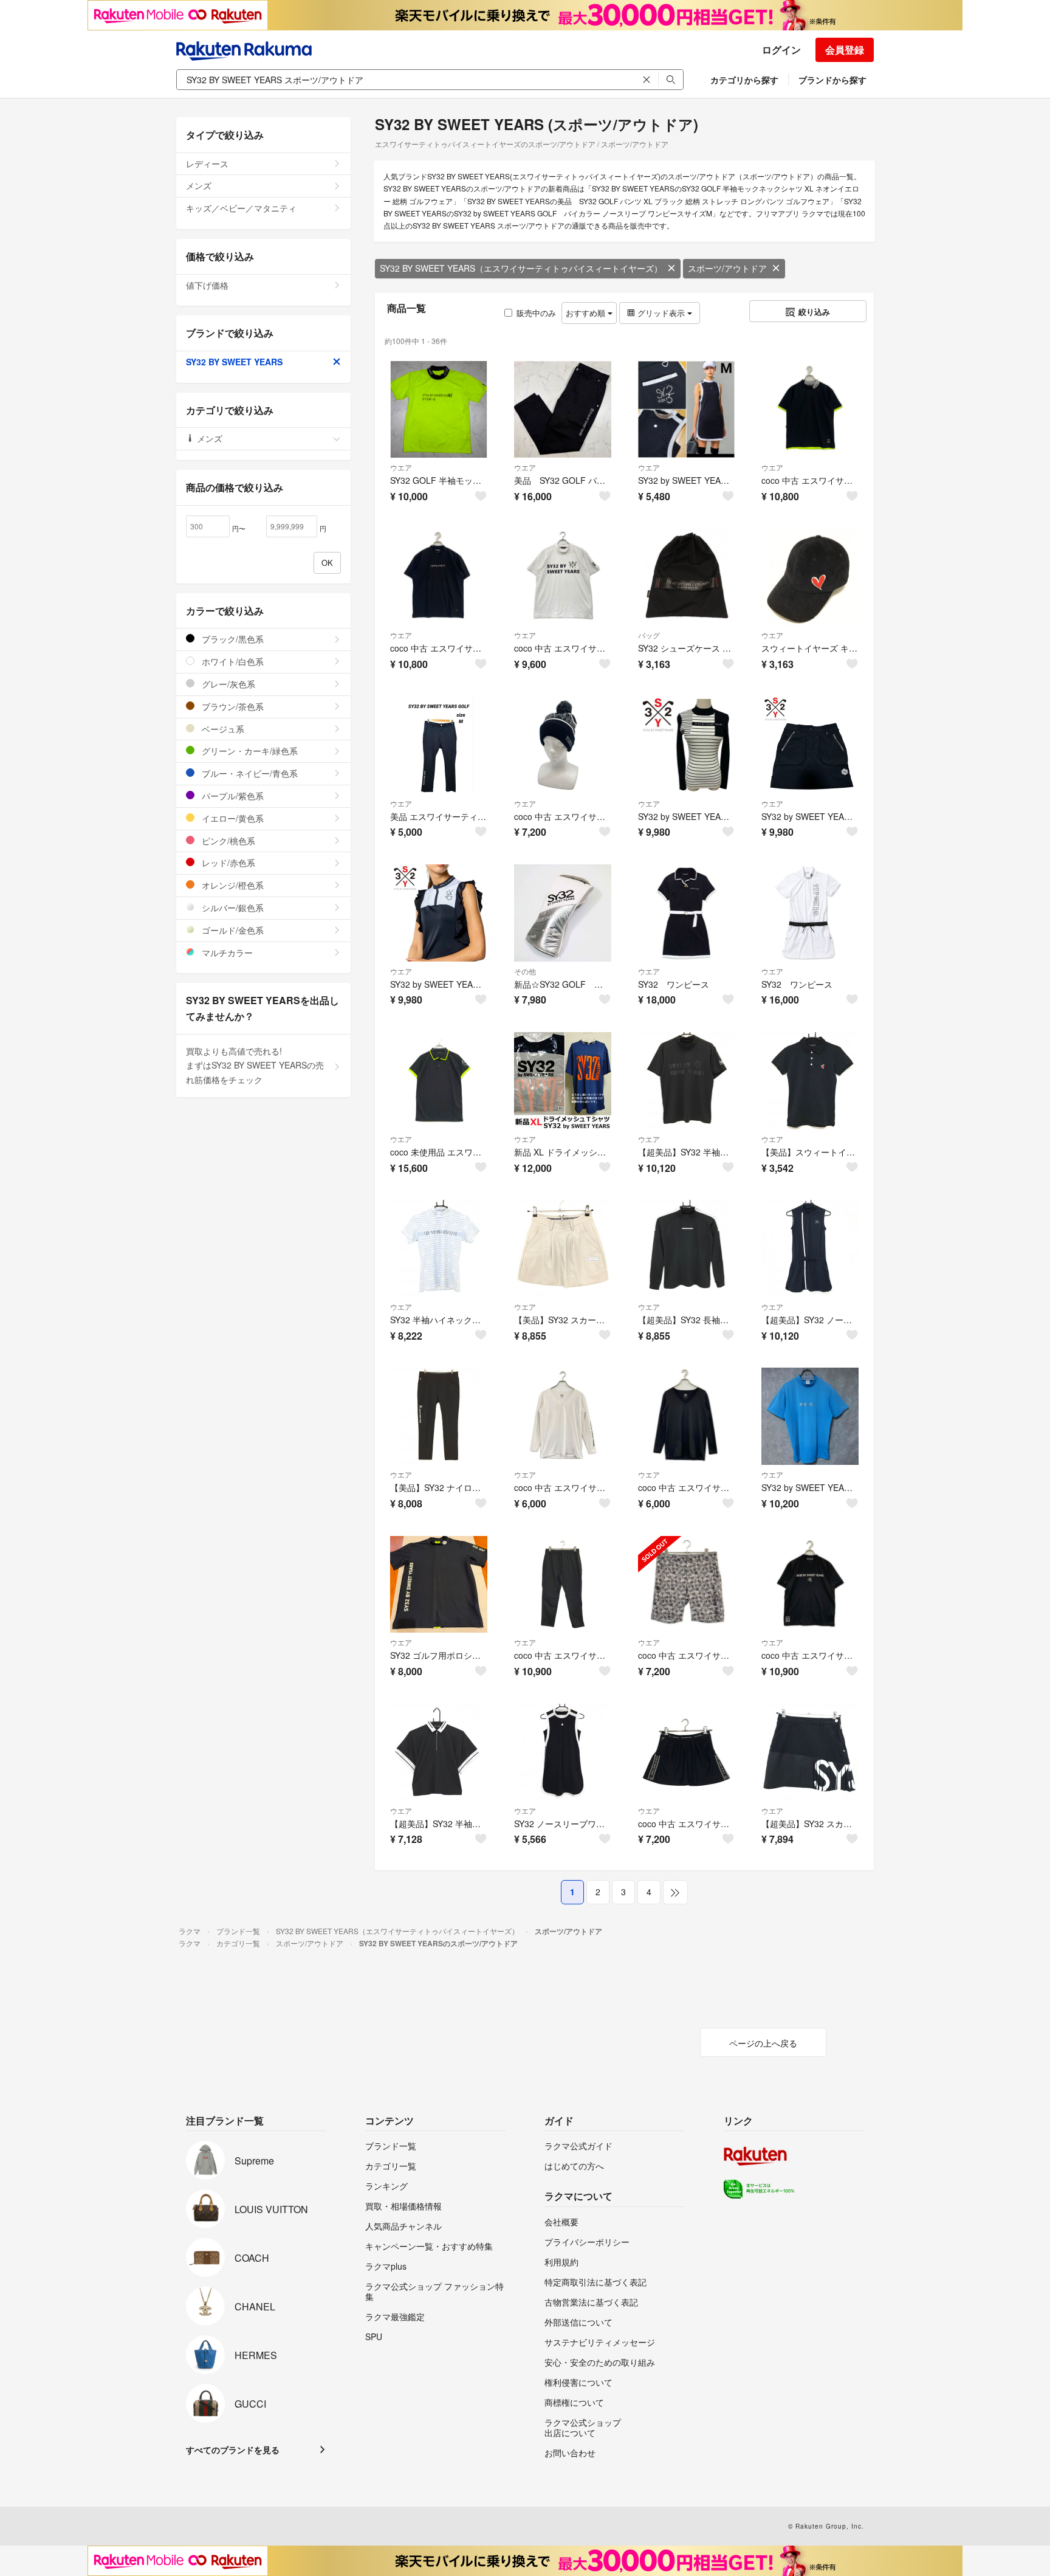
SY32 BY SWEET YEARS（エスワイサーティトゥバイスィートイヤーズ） (521, 268)
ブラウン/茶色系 (232, 706)
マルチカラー (226, 952)
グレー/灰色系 (227, 684)
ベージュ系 (222, 729)
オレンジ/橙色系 (232, 885)
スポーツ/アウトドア (727, 268)
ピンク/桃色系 (227, 841)
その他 (525, 971)
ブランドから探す (832, 80)
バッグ (649, 635)
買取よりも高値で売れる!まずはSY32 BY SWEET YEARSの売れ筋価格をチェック (255, 1066)
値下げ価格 (207, 285)
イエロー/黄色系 (232, 818)
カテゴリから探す (744, 80)
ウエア (401, 467)
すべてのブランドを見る (233, 2450)
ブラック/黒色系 (232, 639)
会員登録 (845, 50)
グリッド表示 (661, 313)
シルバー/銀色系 (232, 907)
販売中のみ (536, 313)
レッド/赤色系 (227, 863)
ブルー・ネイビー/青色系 (249, 773)
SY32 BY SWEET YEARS (234, 362)
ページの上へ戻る (763, 2043)
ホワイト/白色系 (232, 661)
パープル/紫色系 (232, 796)
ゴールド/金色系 (232, 930)
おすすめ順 (587, 313)
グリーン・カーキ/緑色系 (249, 751)
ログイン (781, 50)
